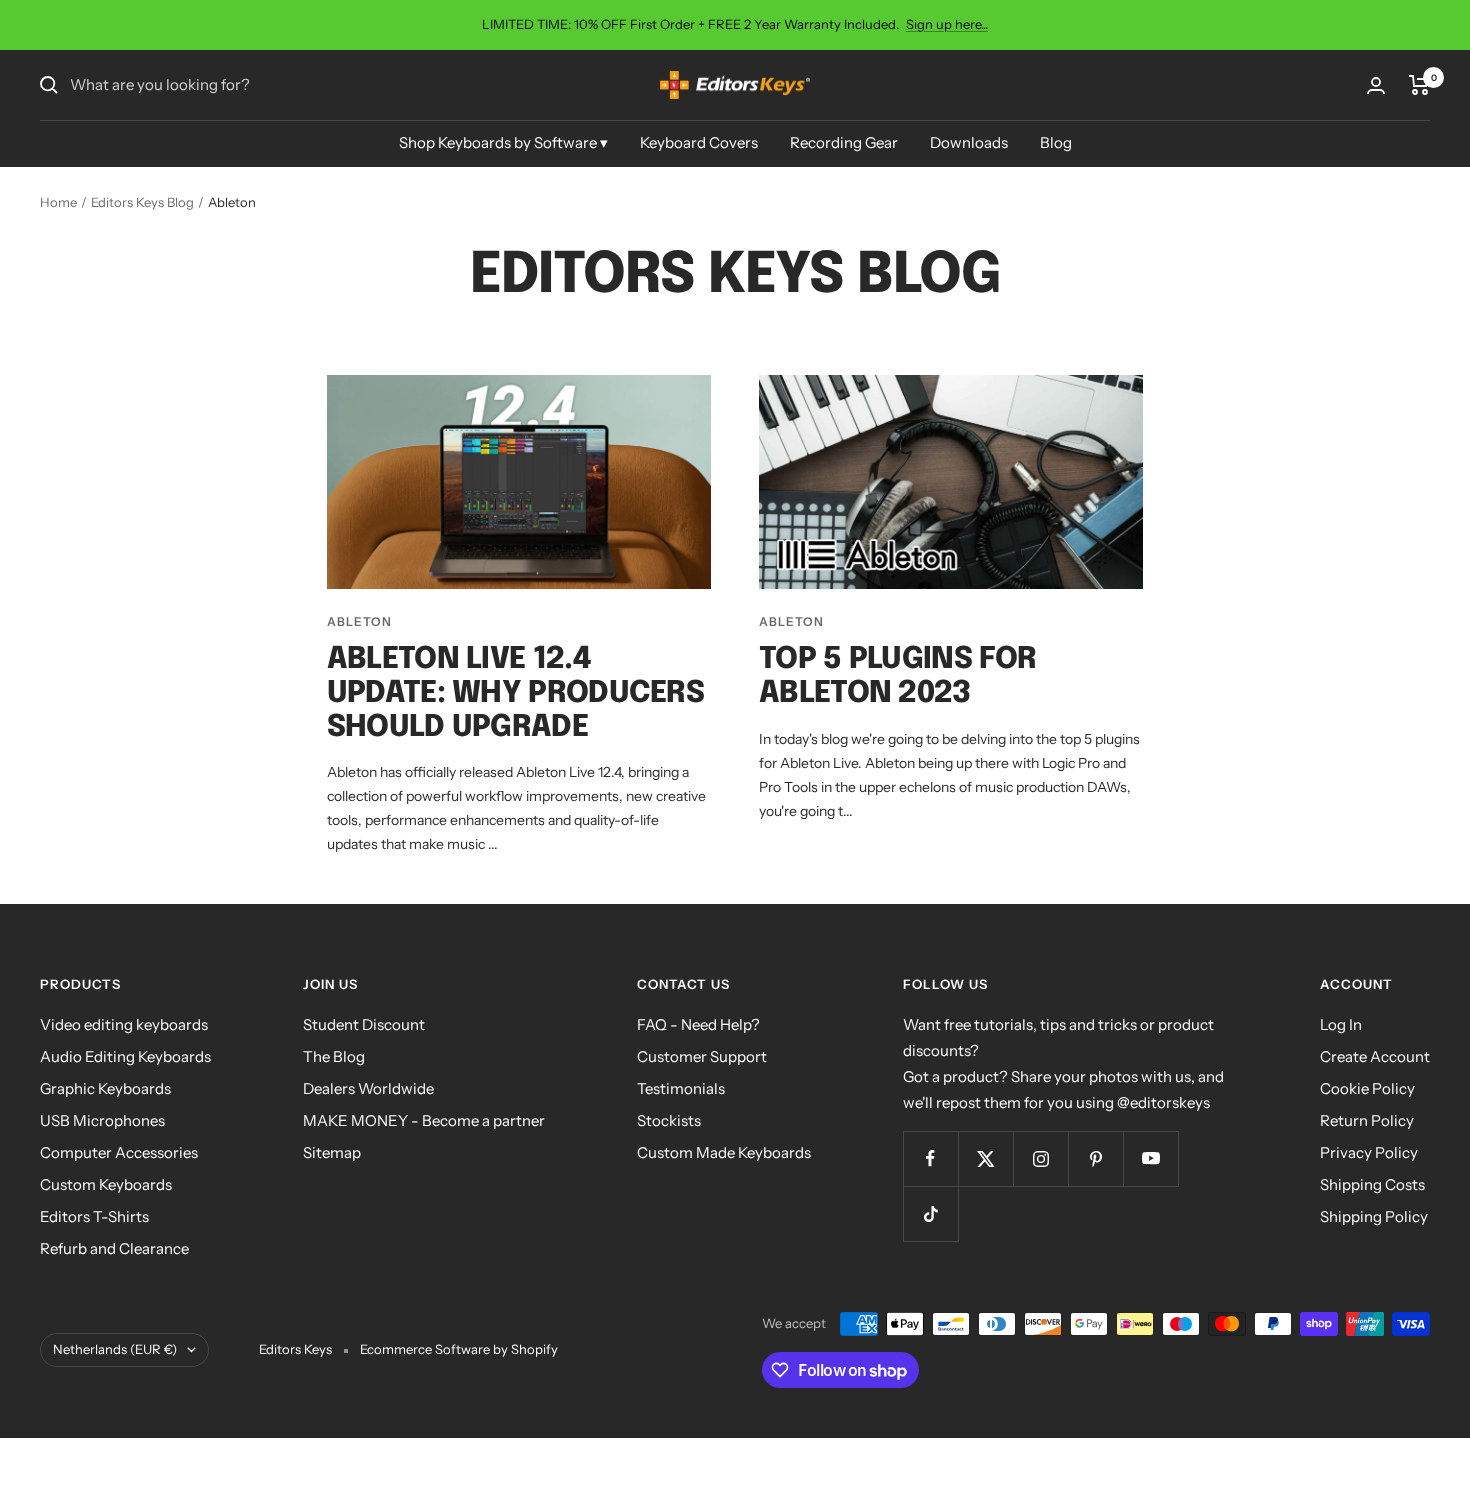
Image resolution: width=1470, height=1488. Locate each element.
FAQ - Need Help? (698, 1024)
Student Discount (364, 1024)
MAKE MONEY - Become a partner (424, 1120)
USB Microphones (102, 1120)
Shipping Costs (1372, 1184)
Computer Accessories (119, 1152)
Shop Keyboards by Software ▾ (503, 142)
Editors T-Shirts (94, 1216)
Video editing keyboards (124, 1024)
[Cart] (1419, 85)
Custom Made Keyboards (724, 1152)
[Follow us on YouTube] (1150, 1158)
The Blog (334, 1056)
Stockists (669, 1120)
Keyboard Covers (699, 142)
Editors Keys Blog (142, 202)
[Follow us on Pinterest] (1095, 1158)
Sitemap (332, 1152)
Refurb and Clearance (114, 1248)
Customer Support (702, 1056)
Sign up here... (947, 24)
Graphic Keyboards (105, 1088)
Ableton (359, 621)
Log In (1341, 1024)
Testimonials (681, 1088)
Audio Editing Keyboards (125, 1056)
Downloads (969, 142)
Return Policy (1367, 1120)
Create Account (1375, 1056)
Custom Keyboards (106, 1184)
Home (58, 202)
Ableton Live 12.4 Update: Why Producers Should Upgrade (515, 693)
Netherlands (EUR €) (115, 1349)
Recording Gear (844, 142)
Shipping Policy (1374, 1216)
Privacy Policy (1369, 1152)
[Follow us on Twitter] (985, 1158)
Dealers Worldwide (368, 1088)
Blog (1056, 142)
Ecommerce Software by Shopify (459, 1349)
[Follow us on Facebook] (930, 1158)
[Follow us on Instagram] (1040, 1158)
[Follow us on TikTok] (930, 1213)
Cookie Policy (1367, 1088)
